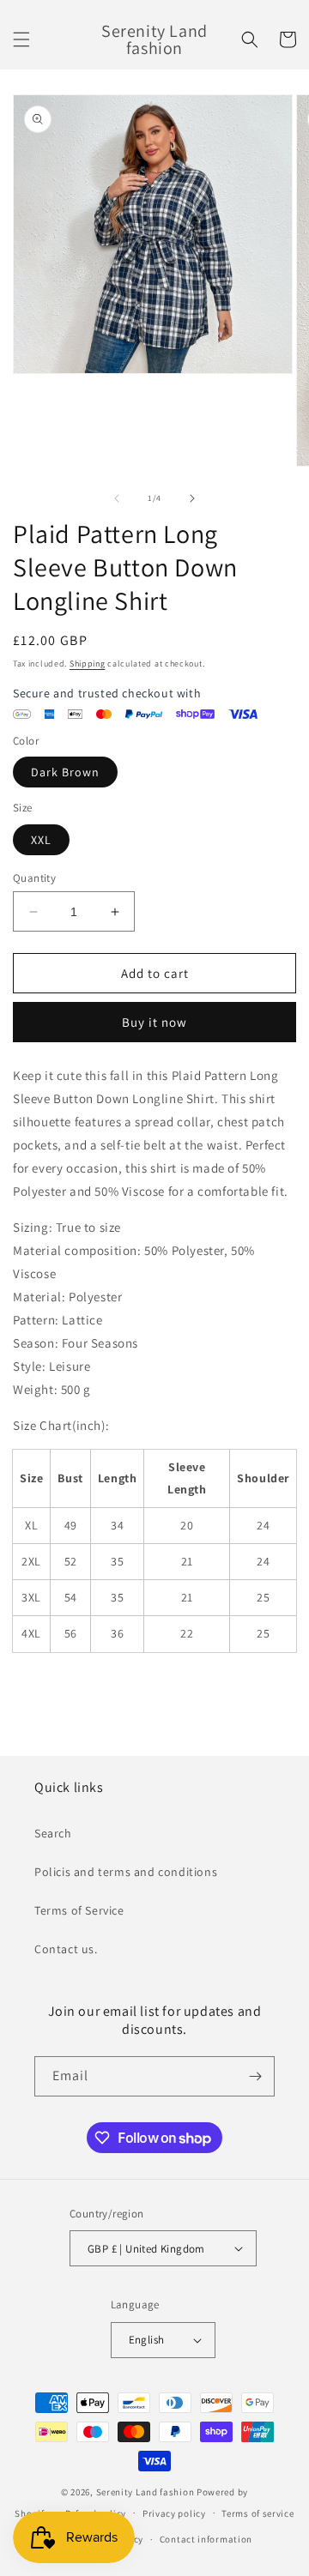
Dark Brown (65, 772)
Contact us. (66, 1949)
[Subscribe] (255, 2076)
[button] (21, 39)
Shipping (88, 664)
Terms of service (257, 2513)
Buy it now (154, 1022)
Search (53, 1833)
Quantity (34, 878)
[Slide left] (117, 498)
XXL (41, 840)
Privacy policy (174, 2513)
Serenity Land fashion (145, 2492)
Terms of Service (79, 1910)
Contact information (206, 2539)
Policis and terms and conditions (126, 1872)
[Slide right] (192, 498)
